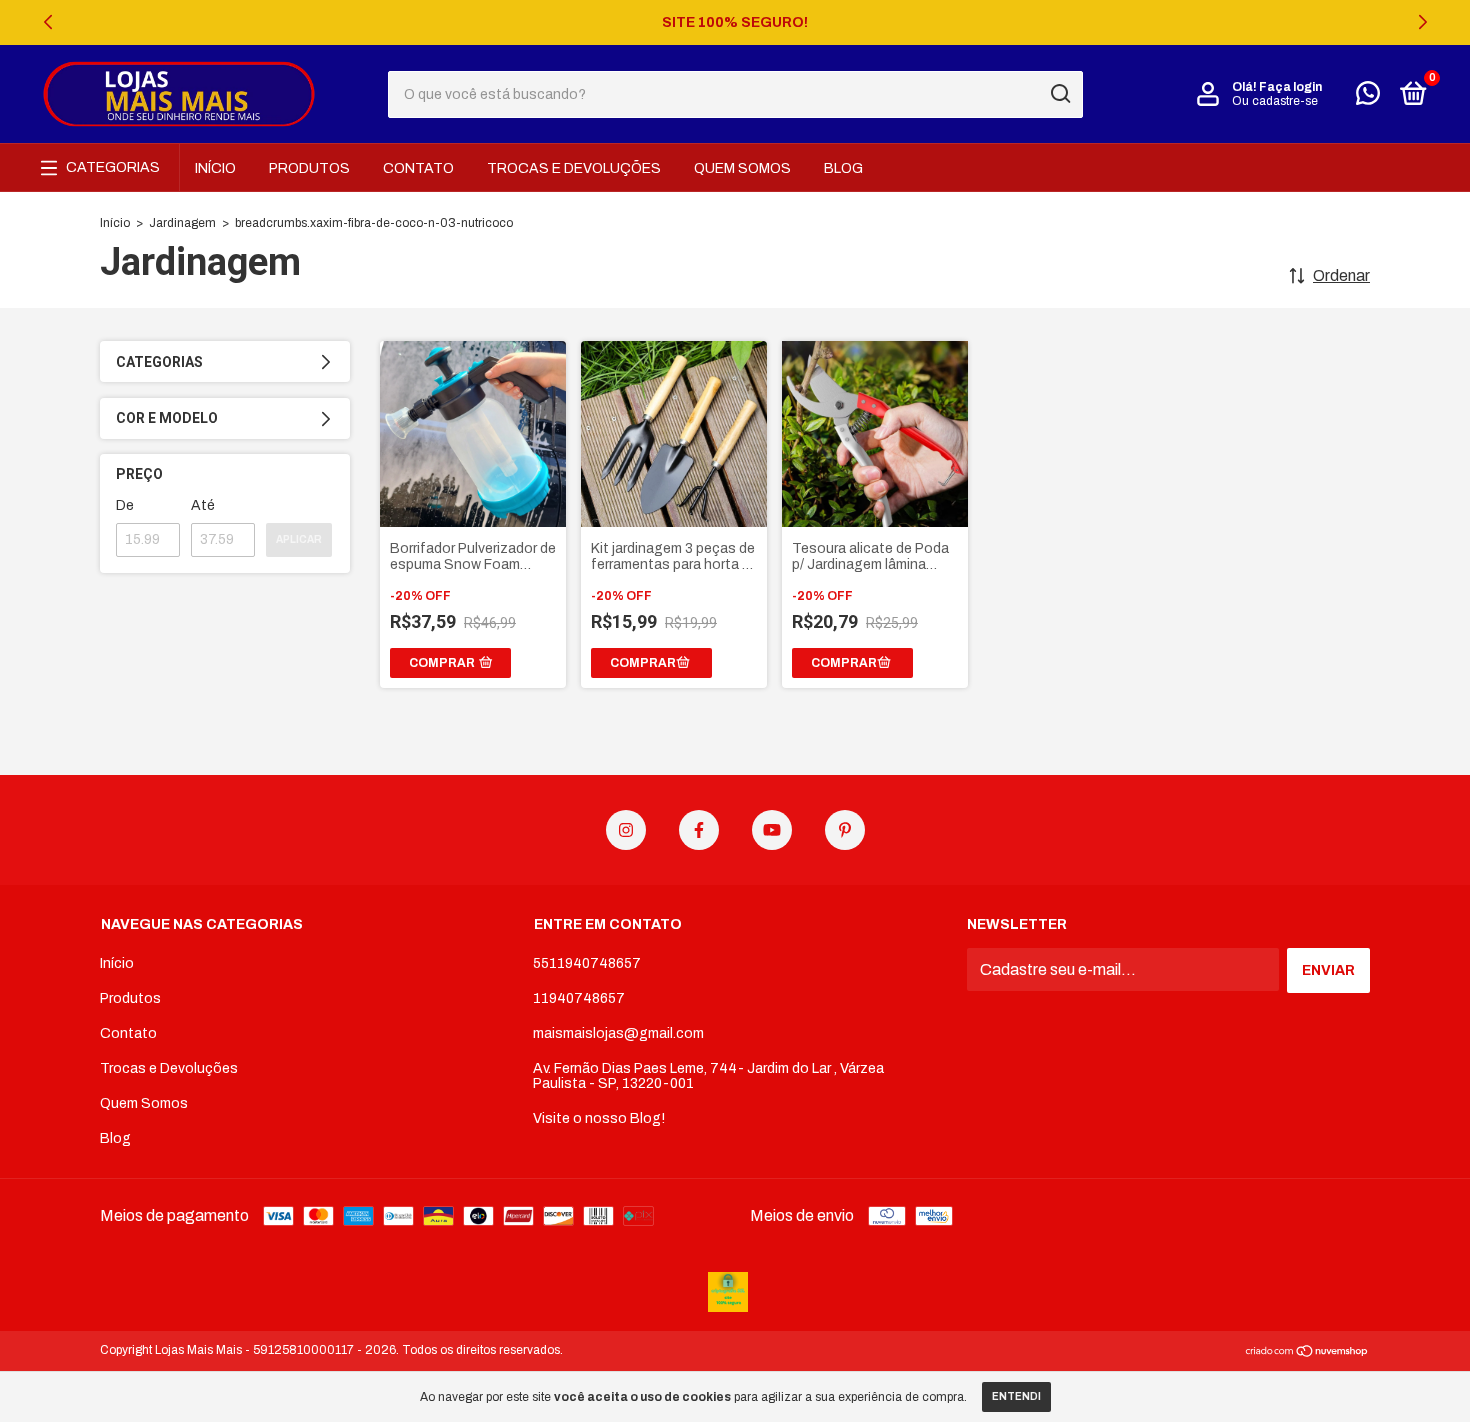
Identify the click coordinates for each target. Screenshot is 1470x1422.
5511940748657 (587, 963)
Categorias (113, 167)
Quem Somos (742, 168)
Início (215, 168)
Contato (418, 168)
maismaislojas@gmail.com (618, 1033)
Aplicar (299, 539)
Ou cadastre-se (1275, 101)
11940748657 (579, 998)
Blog (843, 168)
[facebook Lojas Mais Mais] (699, 830)
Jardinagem (182, 223)
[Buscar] (1059, 94)
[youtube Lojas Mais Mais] (772, 830)
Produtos (309, 168)
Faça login (1290, 87)
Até (203, 505)
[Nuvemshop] (1307, 1352)
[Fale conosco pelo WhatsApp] (1368, 97)
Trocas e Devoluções (574, 168)
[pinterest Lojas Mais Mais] (845, 830)
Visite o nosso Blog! (599, 1118)
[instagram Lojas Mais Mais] (626, 830)
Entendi (1016, 1396)
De (125, 505)
